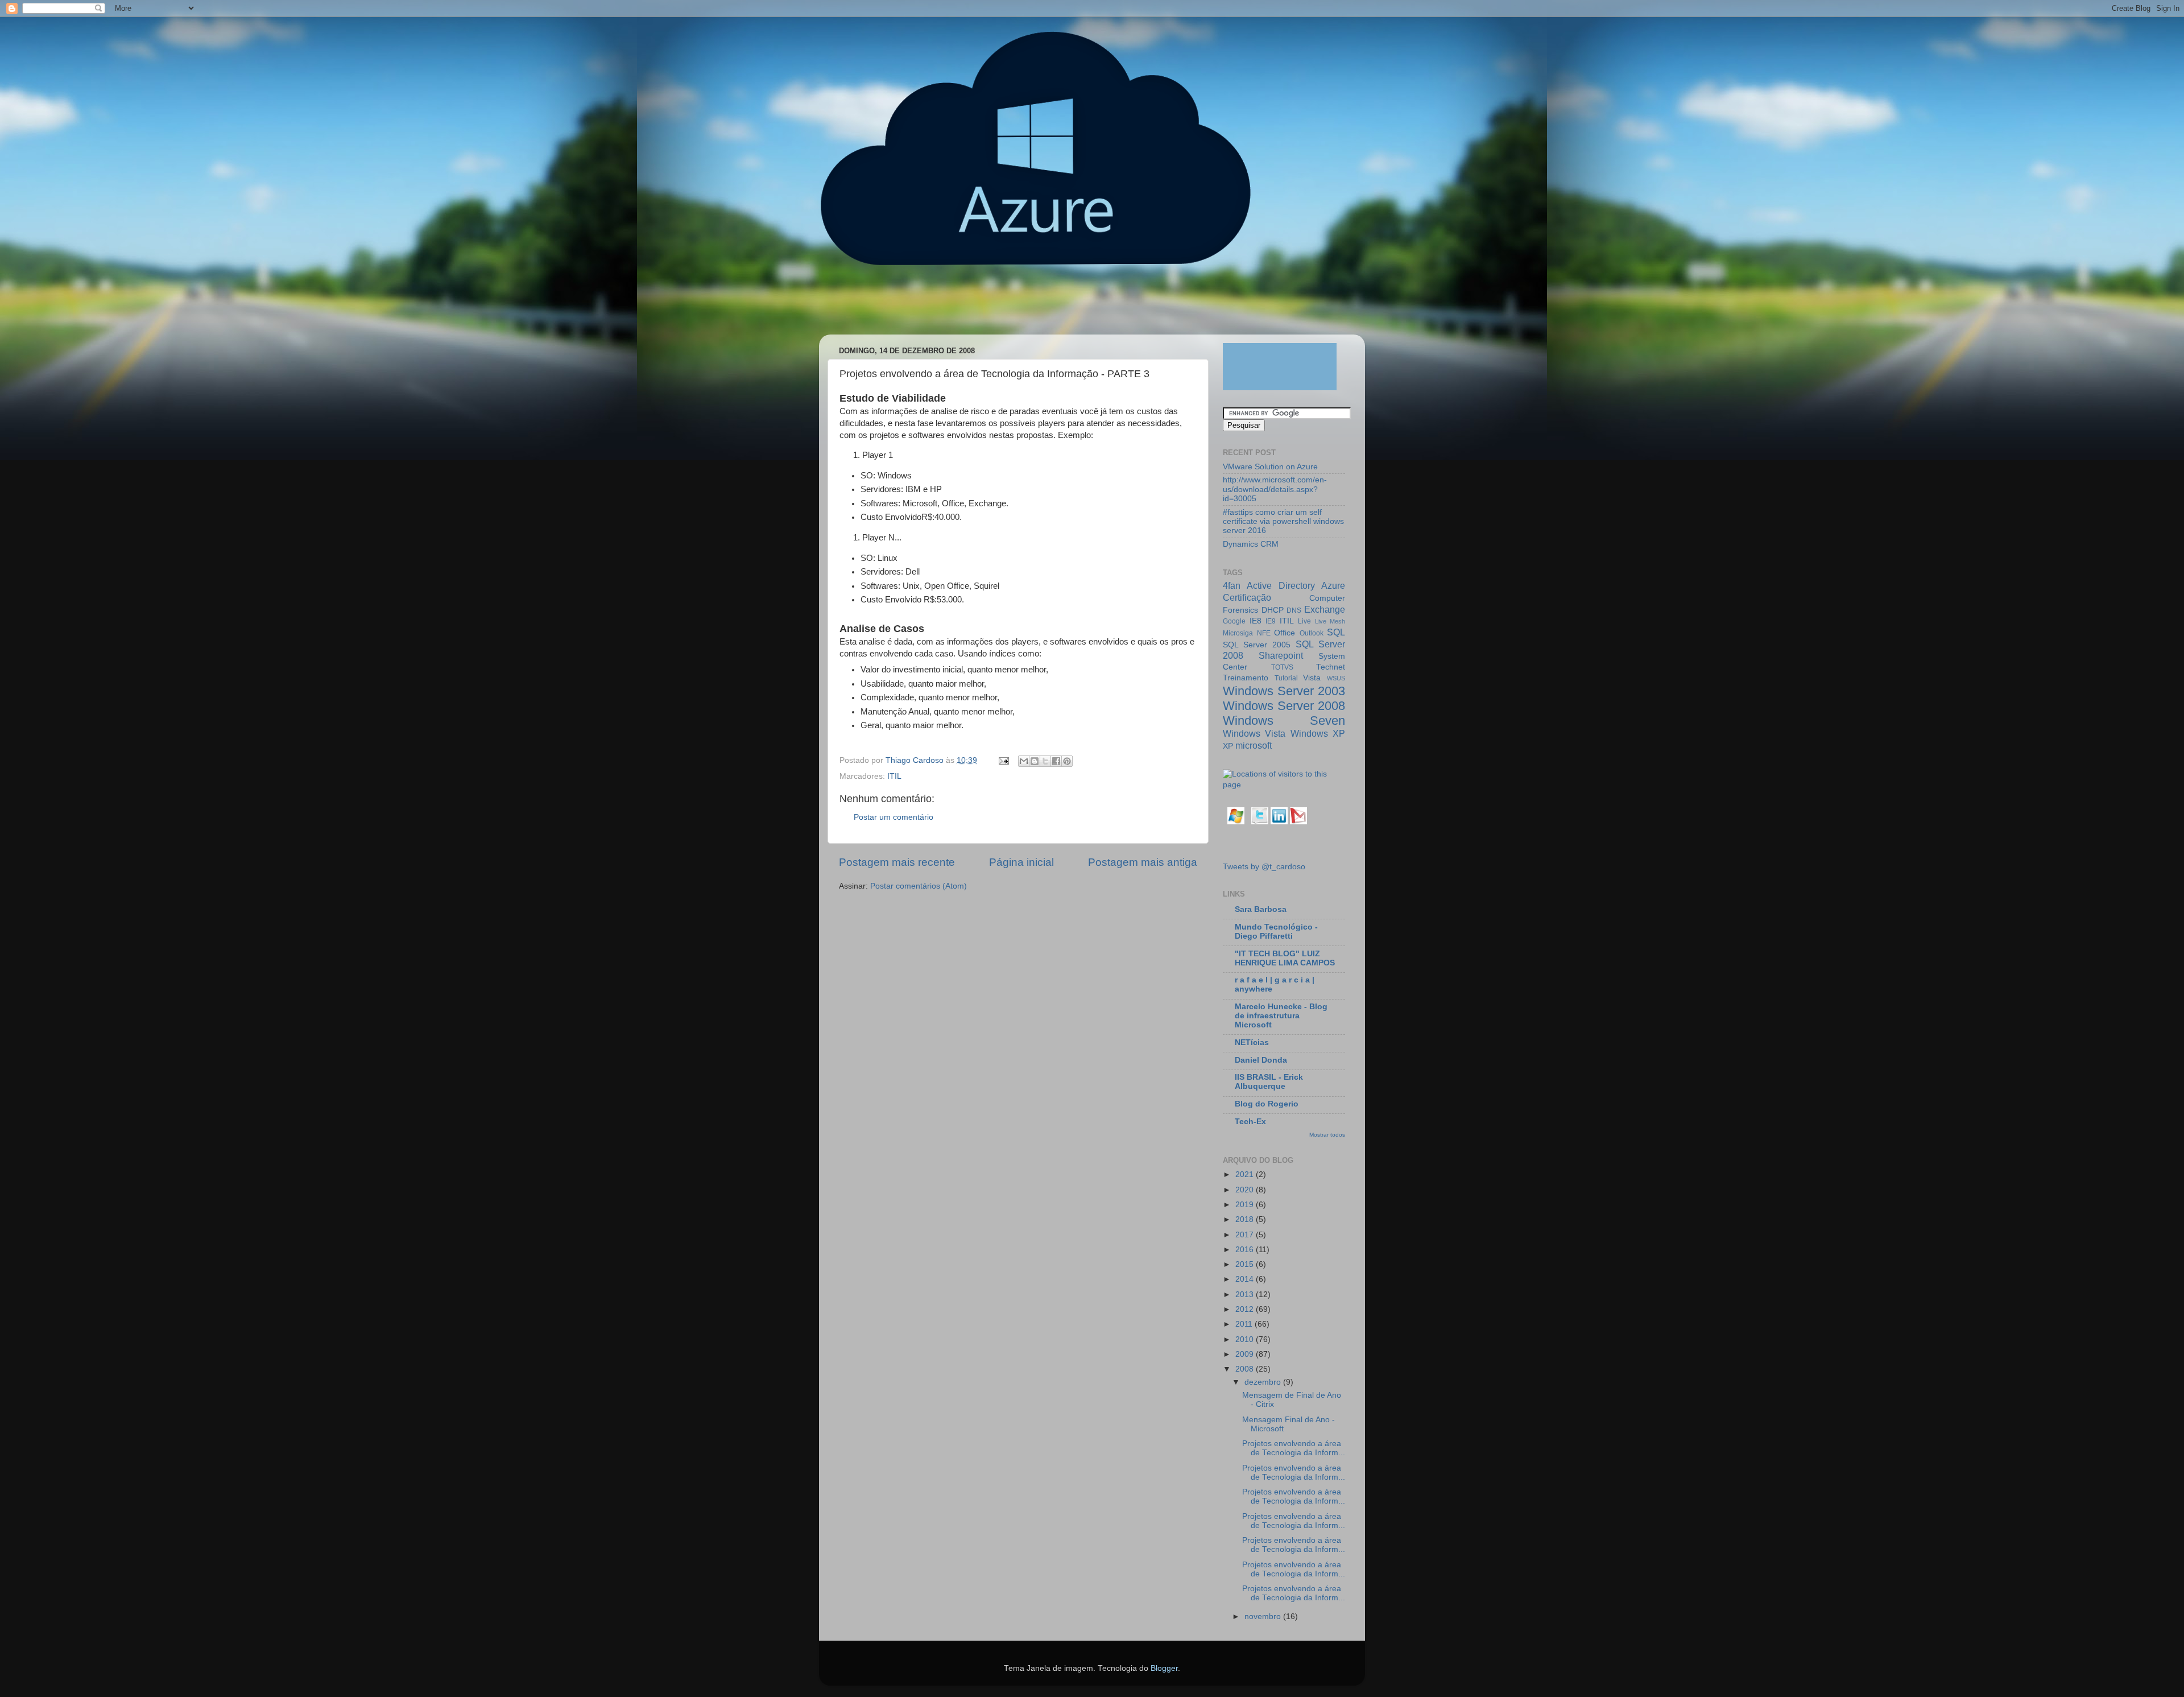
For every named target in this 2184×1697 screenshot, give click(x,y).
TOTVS (1282, 667)
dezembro (1264, 1382)
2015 (1246, 1264)
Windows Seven (1284, 720)
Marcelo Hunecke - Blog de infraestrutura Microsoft (1281, 1016)
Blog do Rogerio (1267, 1104)
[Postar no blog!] (1035, 761)
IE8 (1256, 621)
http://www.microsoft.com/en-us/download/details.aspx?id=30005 (1275, 489)
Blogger (1164, 1668)
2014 (1246, 1279)
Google (1234, 621)
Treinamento (1246, 678)
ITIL (894, 776)
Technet (1331, 667)
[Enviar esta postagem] (1003, 760)
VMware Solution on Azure (1270, 467)
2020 (1246, 1190)
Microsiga (1238, 633)
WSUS (1336, 678)
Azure (1333, 585)
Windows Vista (1254, 733)
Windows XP (1318, 733)
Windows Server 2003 (1284, 691)
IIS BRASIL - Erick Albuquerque (1269, 1082)
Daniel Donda (1261, 1060)
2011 (1245, 1324)
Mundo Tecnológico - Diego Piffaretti (1276, 932)
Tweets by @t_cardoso (1264, 867)
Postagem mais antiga (1143, 862)
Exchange (1325, 609)
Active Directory (1281, 585)
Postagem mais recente (897, 862)
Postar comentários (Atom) (919, 886)
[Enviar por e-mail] (1024, 761)
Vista (1312, 678)
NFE (1264, 633)
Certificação (1247, 597)
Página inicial (1021, 862)
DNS (1294, 610)
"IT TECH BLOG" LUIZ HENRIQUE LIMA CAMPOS (1285, 958)
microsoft (1254, 745)
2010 (1246, 1339)
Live (1304, 621)
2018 (1246, 1219)
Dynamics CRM (1251, 544)
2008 (1246, 1369)
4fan (1232, 585)
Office (1285, 633)
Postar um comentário (894, 817)
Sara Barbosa (1261, 909)
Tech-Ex (1250, 1122)
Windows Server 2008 (1284, 706)
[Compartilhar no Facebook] (1056, 761)
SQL (1336, 632)
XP (1228, 746)
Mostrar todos (1327, 1135)
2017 (1246, 1235)
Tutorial (1286, 678)
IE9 (1271, 621)
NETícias (1252, 1042)
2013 (1246, 1295)
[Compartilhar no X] (1045, 761)
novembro (1264, 1617)
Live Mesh (1330, 621)
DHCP (1273, 610)
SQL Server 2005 (1257, 645)
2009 (1246, 1354)
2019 (1246, 1205)
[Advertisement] (1037, 305)
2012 (1246, 1309)
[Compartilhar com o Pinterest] (1067, 761)
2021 (1246, 1174)
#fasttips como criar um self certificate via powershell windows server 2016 (1283, 521)
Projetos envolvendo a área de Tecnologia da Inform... (1294, 1448)
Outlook (1312, 633)
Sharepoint (1281, 655)
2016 (1246, 1250)
